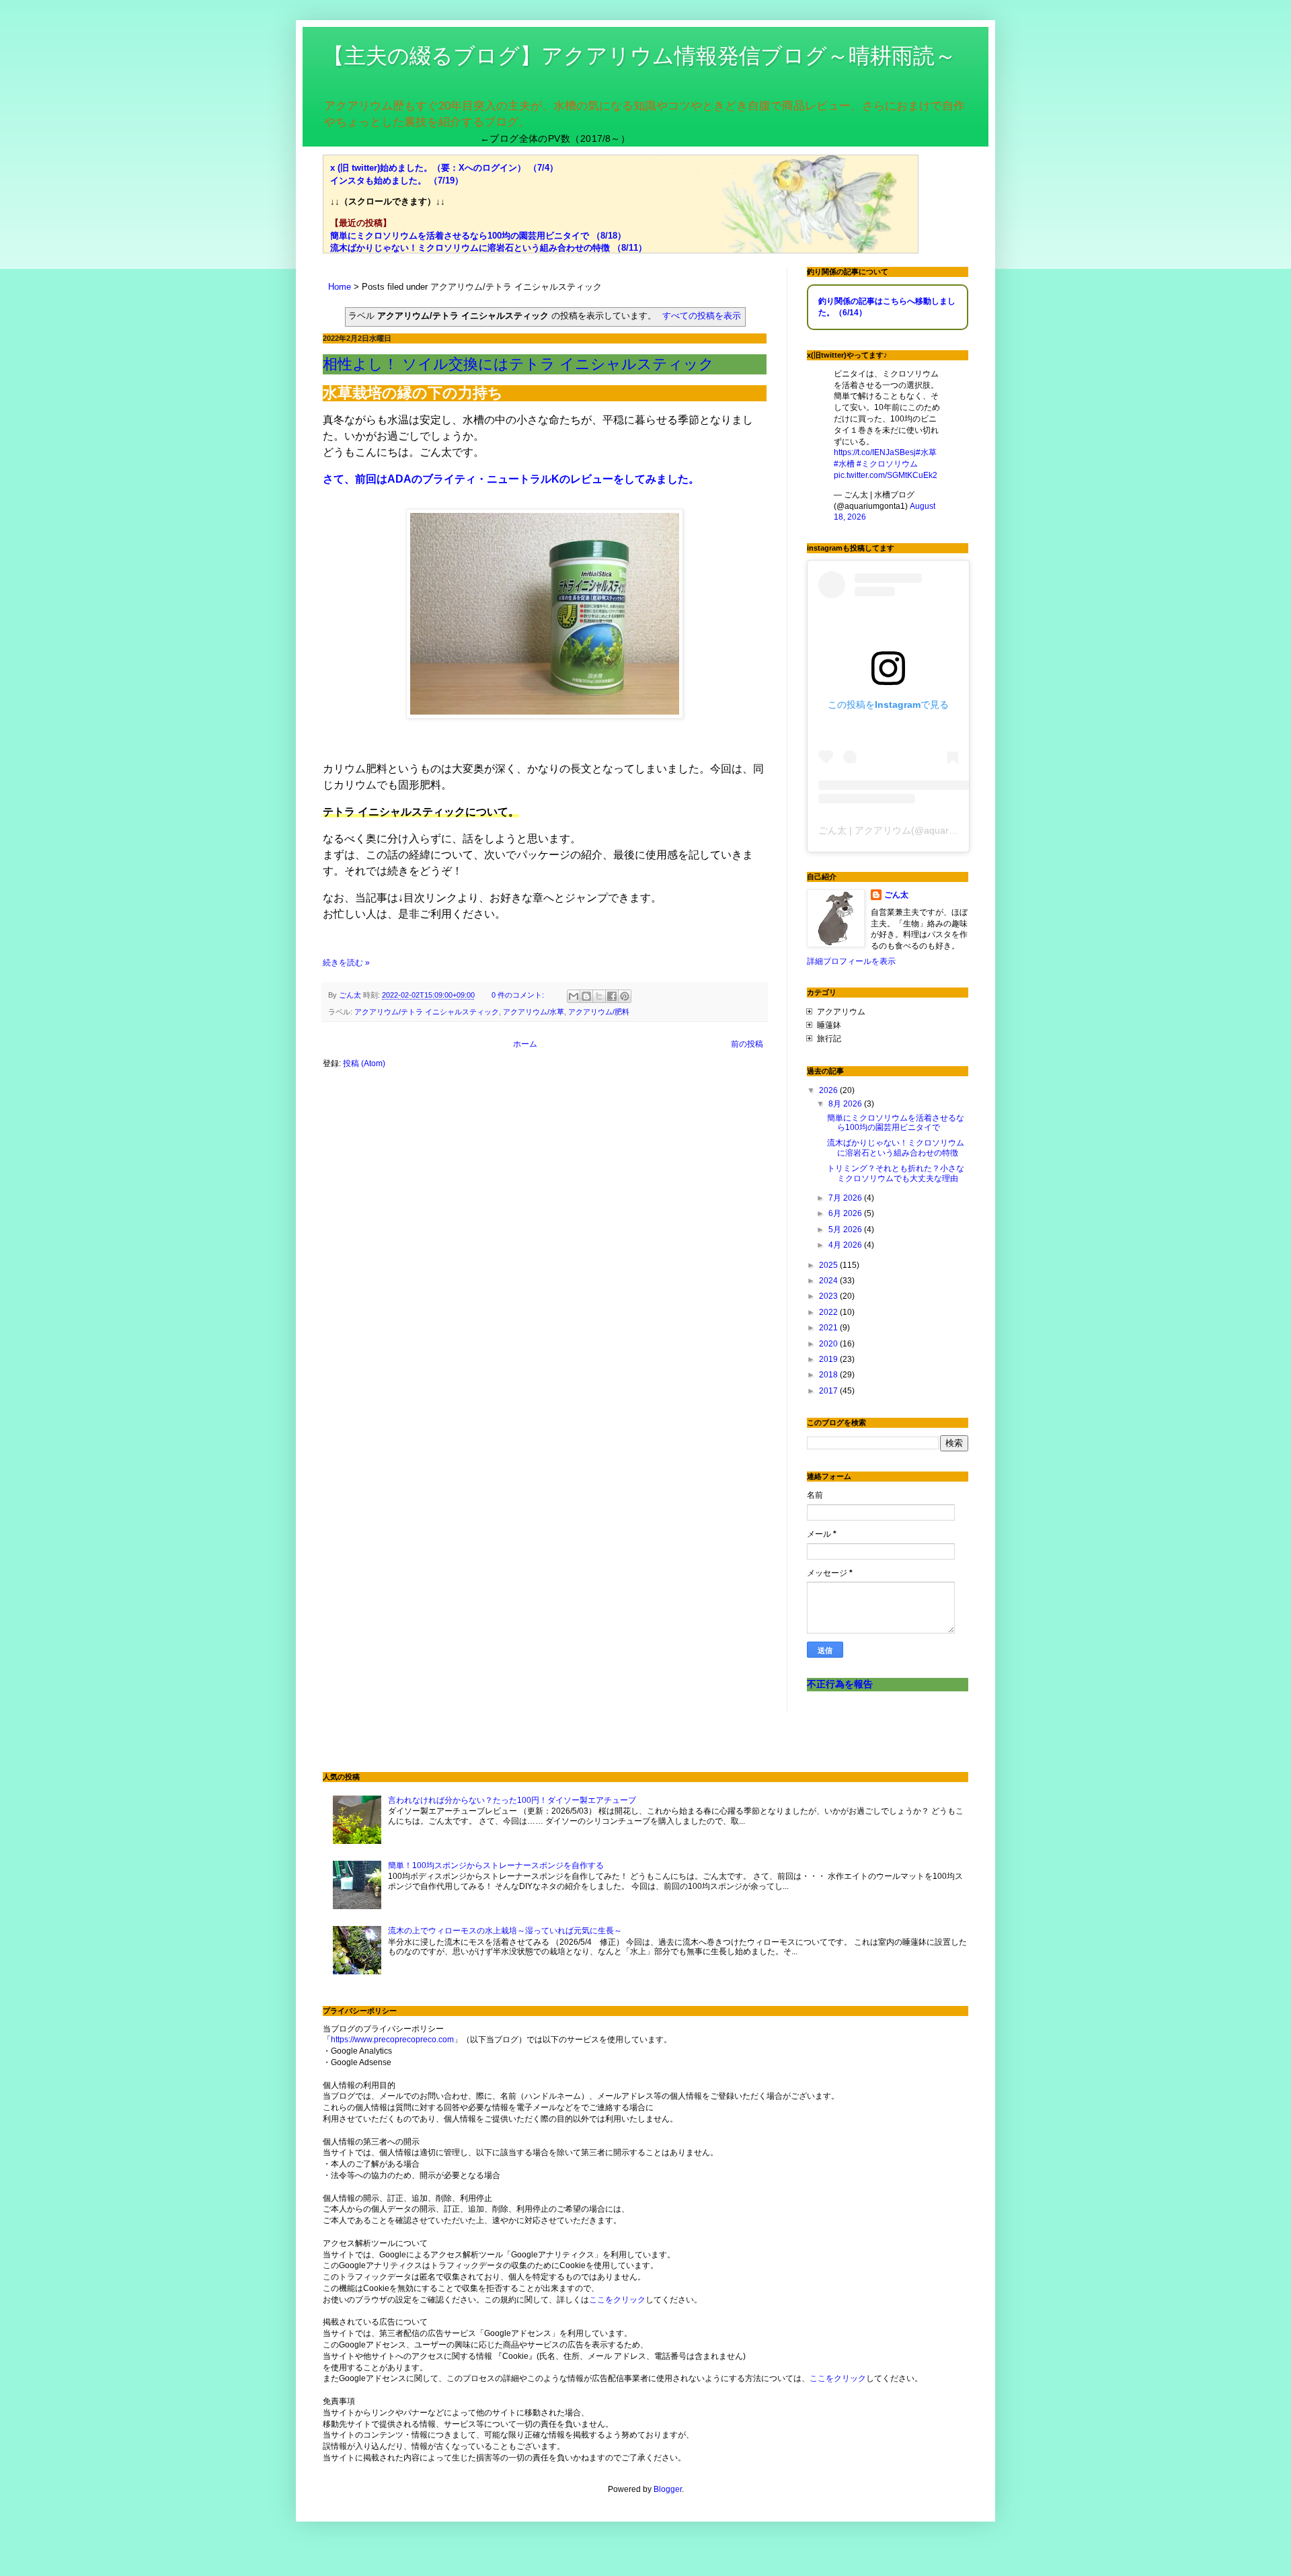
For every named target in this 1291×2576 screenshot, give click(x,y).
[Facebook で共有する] (612, 996)
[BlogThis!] (586, 996)
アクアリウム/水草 (534, 1012)
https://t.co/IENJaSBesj (875, 452)
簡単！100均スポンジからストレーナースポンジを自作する (496, 1865)
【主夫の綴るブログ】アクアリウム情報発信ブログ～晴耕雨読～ (639, 56)
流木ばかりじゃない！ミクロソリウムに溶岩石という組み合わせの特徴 (896, 1148)
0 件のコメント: (519, 995)
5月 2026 (846, 1230)
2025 (829, 1265)
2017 (829, 1391)
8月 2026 (846, 1104)
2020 (829, 1344)
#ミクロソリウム (887, 464)
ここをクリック (617, 2300)
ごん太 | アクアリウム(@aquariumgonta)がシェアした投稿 (943, 830)
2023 (829, 1296)
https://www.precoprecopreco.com (392, 2040)
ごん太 (896, 895)
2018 (829, 1375)
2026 (829, 1090)
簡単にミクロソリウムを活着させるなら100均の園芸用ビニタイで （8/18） (478, 236)
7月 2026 (846, 1198)
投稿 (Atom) (364, 1063)
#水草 (926, 452)
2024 (829, 1281)
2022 (829, 1312)
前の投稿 (747, 1044)
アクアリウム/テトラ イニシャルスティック (427, 1012)
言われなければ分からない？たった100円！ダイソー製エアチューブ (512, 1800)
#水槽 (844, 464)
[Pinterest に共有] (625, 996)
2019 (829, 1359)
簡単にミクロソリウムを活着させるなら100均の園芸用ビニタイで (896, 1123)
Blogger (668, 2489)
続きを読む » (346, 963)
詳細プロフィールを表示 (851, 961)
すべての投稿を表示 (702, 316)
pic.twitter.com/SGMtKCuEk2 (886, 475)
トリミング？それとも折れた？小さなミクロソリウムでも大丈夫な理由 (896, 1173)
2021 (829, 1328)
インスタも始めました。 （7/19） (397, 180)
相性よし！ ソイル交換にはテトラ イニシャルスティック (518, 364)
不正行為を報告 (840, 1684)
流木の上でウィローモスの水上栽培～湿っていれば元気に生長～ (505, 1931)
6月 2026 (846, 1213)
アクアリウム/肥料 (599, 1012)
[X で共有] (599, 996)
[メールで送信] (574, 996)
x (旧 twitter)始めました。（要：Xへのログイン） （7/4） (444, 168)
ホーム (525, 1044)
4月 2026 (846, 1245)
